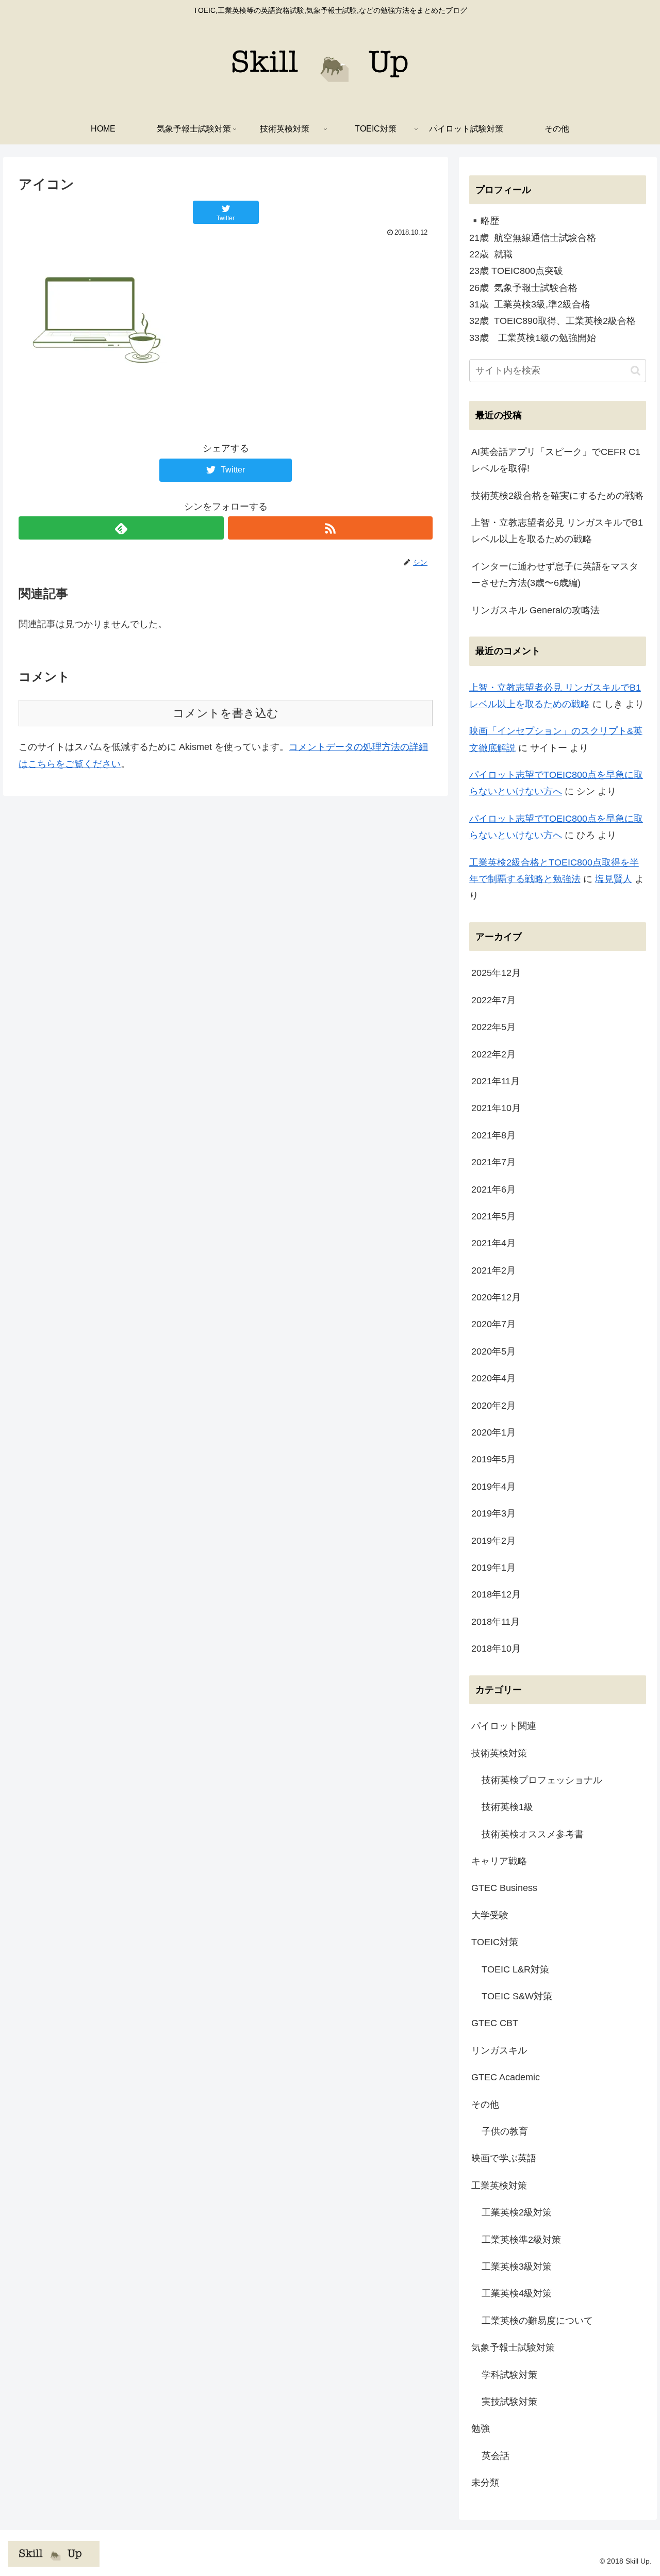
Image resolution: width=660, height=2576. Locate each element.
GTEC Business (504, 1888)
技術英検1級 (507, 1807)
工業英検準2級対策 (521, 2240)
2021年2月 (493, 1270)
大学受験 (490, 1915)
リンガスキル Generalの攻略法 (535, 610)
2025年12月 (496, 973)
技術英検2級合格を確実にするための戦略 (557, 496)
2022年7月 (493, 1000)
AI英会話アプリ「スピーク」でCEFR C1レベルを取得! (556, 460)
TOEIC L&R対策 (515, 1969)
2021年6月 (493, 1189)
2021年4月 (493, 1243)
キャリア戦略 (499, 1861)
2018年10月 (496, 1649)
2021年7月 (493, 1162)
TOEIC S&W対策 (517, 1996)
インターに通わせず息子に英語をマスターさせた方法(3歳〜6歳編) (555, 575)
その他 (485, 2105)
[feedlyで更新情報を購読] (121, 528)
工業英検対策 (499, 2186)
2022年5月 (493, 1027)
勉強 (481, 2428)
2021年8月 (493, 1135)
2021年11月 (496, 1081)
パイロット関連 (504, 1726)
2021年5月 (493, 1216)
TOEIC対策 (495, 1942)
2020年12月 (496, 1297)
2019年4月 (493, 1487)
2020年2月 (493, 1406)
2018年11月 (496, 1622)
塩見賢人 (614, 879)
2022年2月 (493, 1054)
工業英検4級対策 (517, 2293)
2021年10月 (496, 1108)
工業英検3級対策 (517, 2267)
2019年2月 (493, 1541)
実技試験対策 (509, 2402)
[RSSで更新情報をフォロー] (330, 528)
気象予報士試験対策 (513, 2347)
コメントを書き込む (226, 713)
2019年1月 (493, 1568)
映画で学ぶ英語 (504, 2158)
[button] (636, 371)
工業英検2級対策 (517, 2212)
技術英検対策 (499, 1753)
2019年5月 (493, 1459)
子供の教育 (505, 2131)
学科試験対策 (509, 2375)
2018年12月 (496, 1594)
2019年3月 (493, 1513)
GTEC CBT (495, 2023)
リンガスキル (499, 2050)
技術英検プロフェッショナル (542, 1780)
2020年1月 (493, 1432)
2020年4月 (493, 1378)
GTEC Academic (506, 2077)
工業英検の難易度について (537, 2321)
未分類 (485, 2483)
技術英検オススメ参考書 (533, 1834)
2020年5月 (493, 1351)
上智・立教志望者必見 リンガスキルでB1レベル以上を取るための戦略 (557, 531)
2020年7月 (493, 1324)
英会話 (496, 2456)
